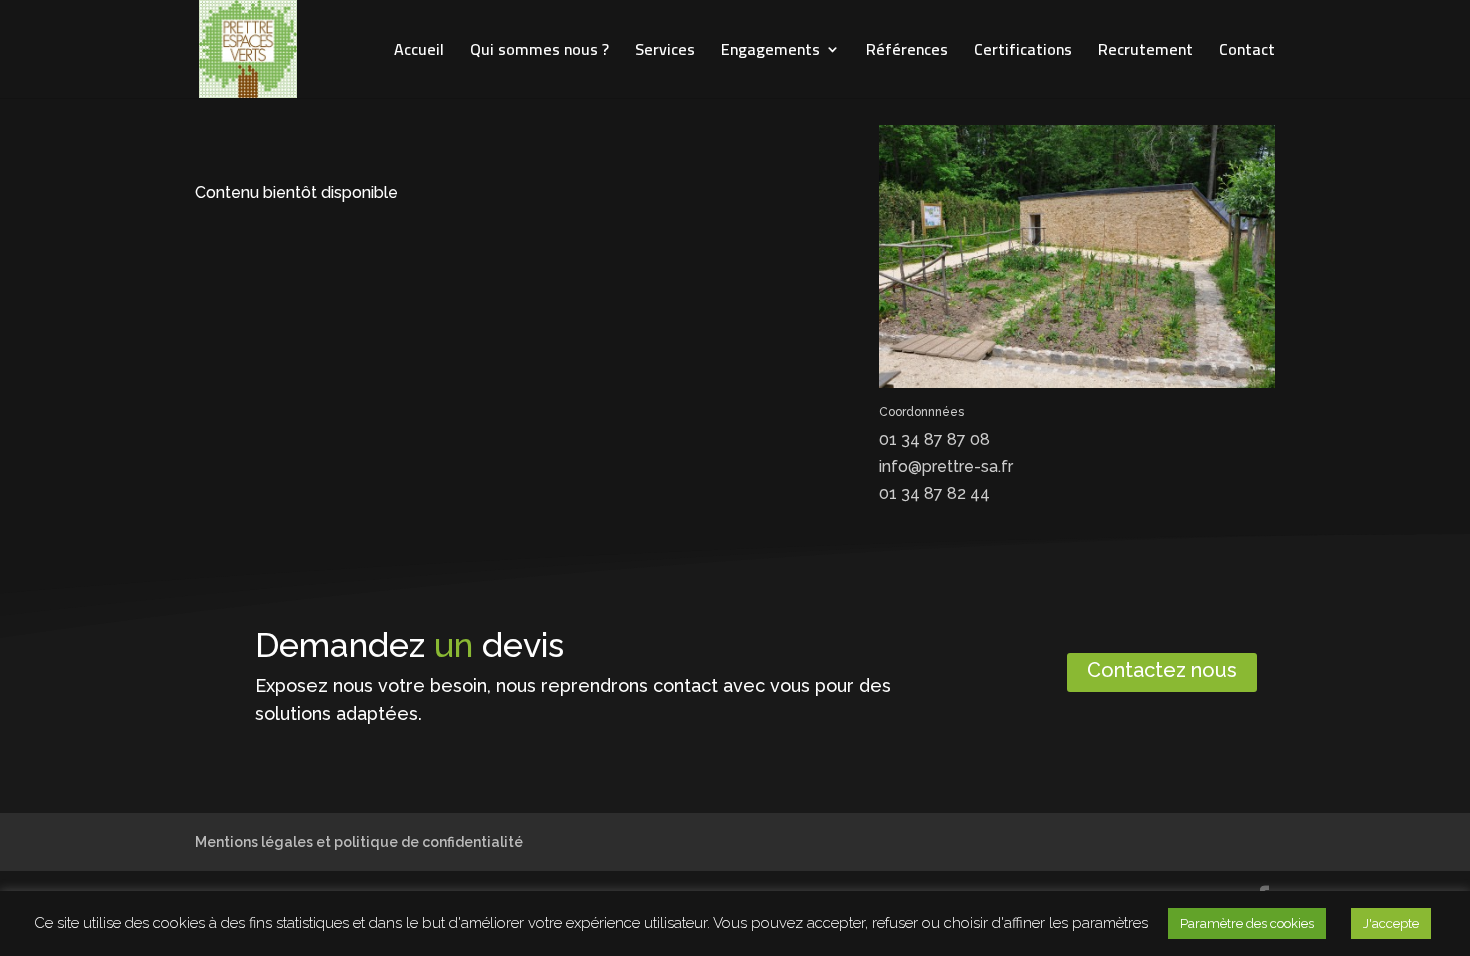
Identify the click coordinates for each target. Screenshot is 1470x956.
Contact (1247, 53)
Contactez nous (1162, 670)
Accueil (419, 53)
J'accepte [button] (1391, 923)
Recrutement (1145, 53)
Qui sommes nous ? (539, 53)
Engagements (770, 53)
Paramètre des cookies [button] (1247, 923)
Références (907, 53)
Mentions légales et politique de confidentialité (359, 842)
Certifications (1023, 53)
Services (665, 53)
